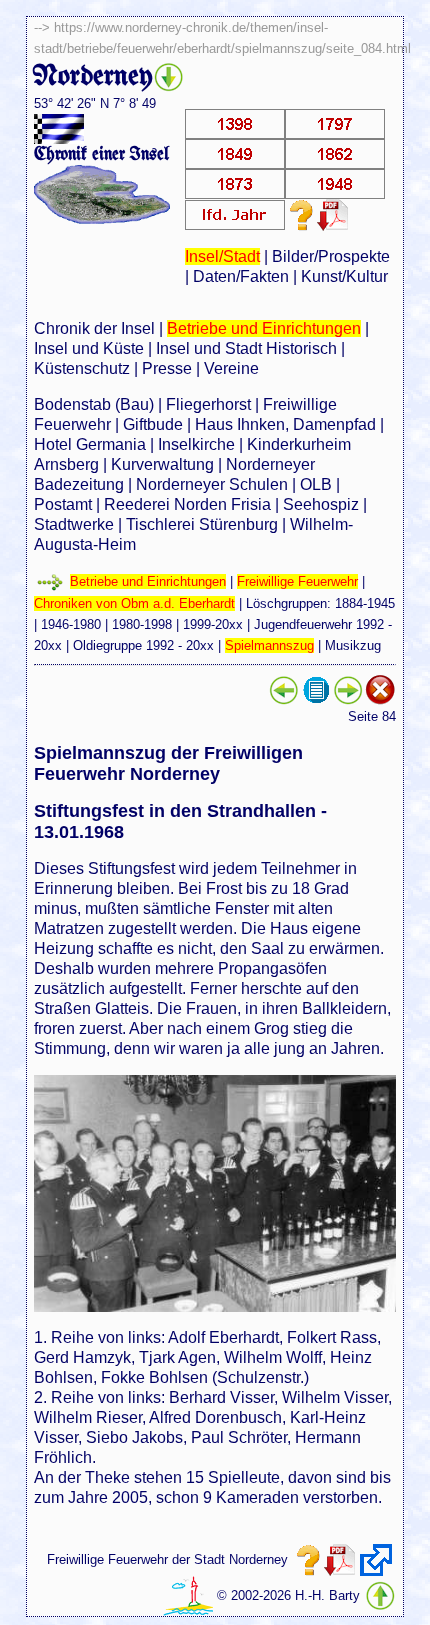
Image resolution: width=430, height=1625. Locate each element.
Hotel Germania (90, 444)
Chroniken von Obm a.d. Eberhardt (134, 603)
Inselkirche (196, 444)
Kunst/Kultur (344, 276)
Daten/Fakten (241, 276)
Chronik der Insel (94, 328)
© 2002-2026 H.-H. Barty (288, 1595)
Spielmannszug (269, 645)
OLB (316, 484)
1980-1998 (142, 624)
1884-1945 (365, 603)
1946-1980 (71, 624)
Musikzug (353, 645)
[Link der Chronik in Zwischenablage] (376, 1560)
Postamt (63, 504)
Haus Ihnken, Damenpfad (285, 424)
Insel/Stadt (222, 256)
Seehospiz (321, 504)
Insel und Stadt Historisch (246, 348)
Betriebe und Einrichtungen (264, 328)
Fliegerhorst (208, 404)
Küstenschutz (82, 368)
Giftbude (153, 424)
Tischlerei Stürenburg (202, 524)
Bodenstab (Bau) (94, 404)
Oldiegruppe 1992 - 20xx (143, 645)
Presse (167, 368)
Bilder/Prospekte (331, 256)
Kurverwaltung (162, 464)
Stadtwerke (74, 524)
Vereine (231, 368)
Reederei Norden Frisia (187, 504)
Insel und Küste (89, 348)
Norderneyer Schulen (212, 484)
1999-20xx (213, 624)
